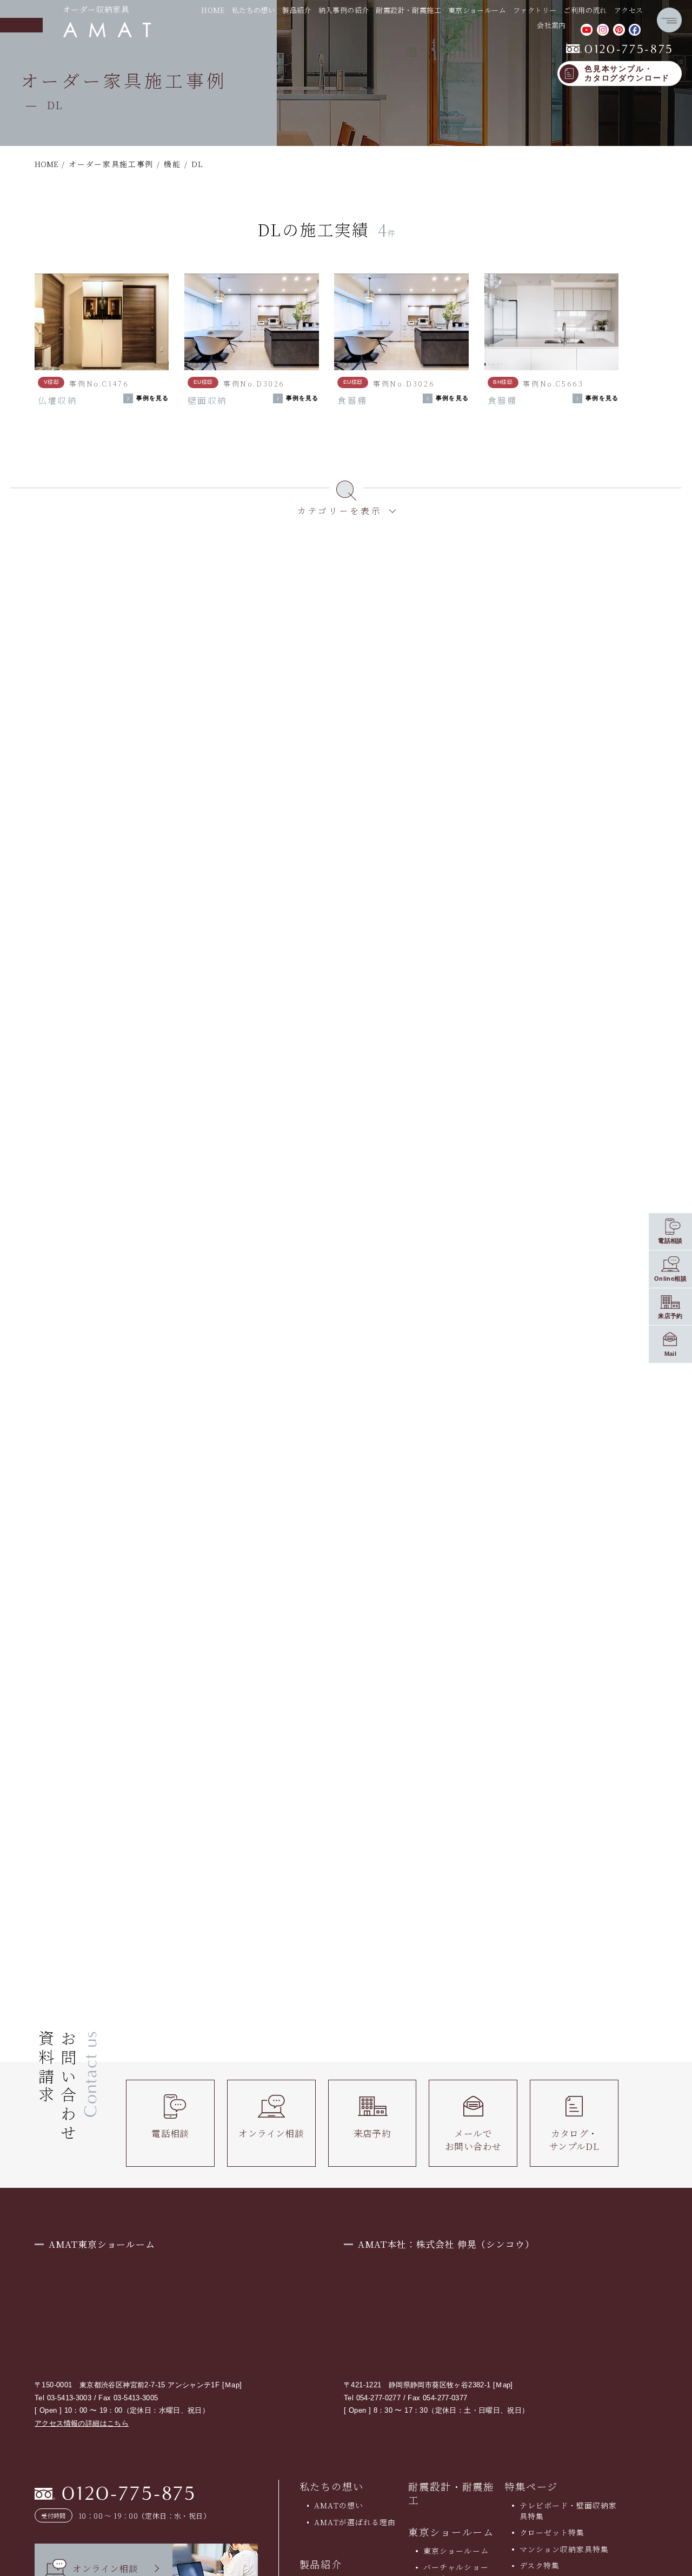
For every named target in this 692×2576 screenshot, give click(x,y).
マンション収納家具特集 (564, 2549)
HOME (213, 10)
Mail (671, 1353)
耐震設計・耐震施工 (408, 10)
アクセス (629, 10)
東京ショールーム (451, 2532)
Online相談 (670, 1278)
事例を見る (153, 398)
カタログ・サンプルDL (574, 2139)
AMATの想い (338, 2505)
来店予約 (372, 2133)
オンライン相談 (271, 2133)
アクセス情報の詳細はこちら (82, 2423)
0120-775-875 (620, 49)
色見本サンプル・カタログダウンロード (627, 74)
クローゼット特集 (552, 2532)
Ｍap (232, 2385)
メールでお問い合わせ (473, 2139)
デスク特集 (540, 2565)
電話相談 (170, 2133)
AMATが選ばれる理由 (355, 2522)
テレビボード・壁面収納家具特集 (568, 2510)
